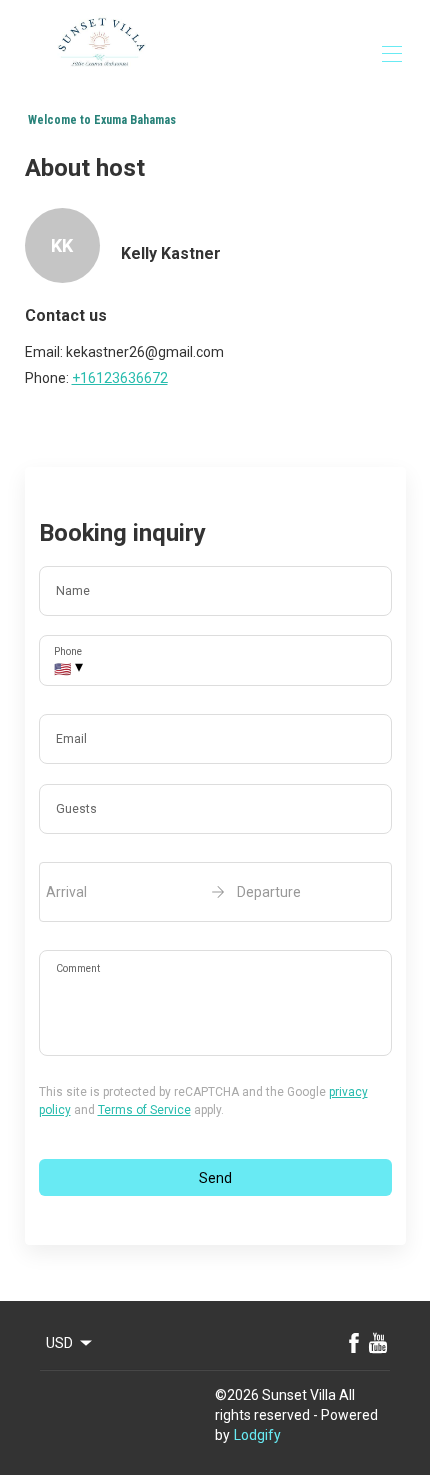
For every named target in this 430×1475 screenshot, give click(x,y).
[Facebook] (354, 1343)
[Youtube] (378, 1343)
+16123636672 (120, 378)
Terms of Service (144, 1110)
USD (59, 1343)
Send (215, 1178)
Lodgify (257, 1435)
